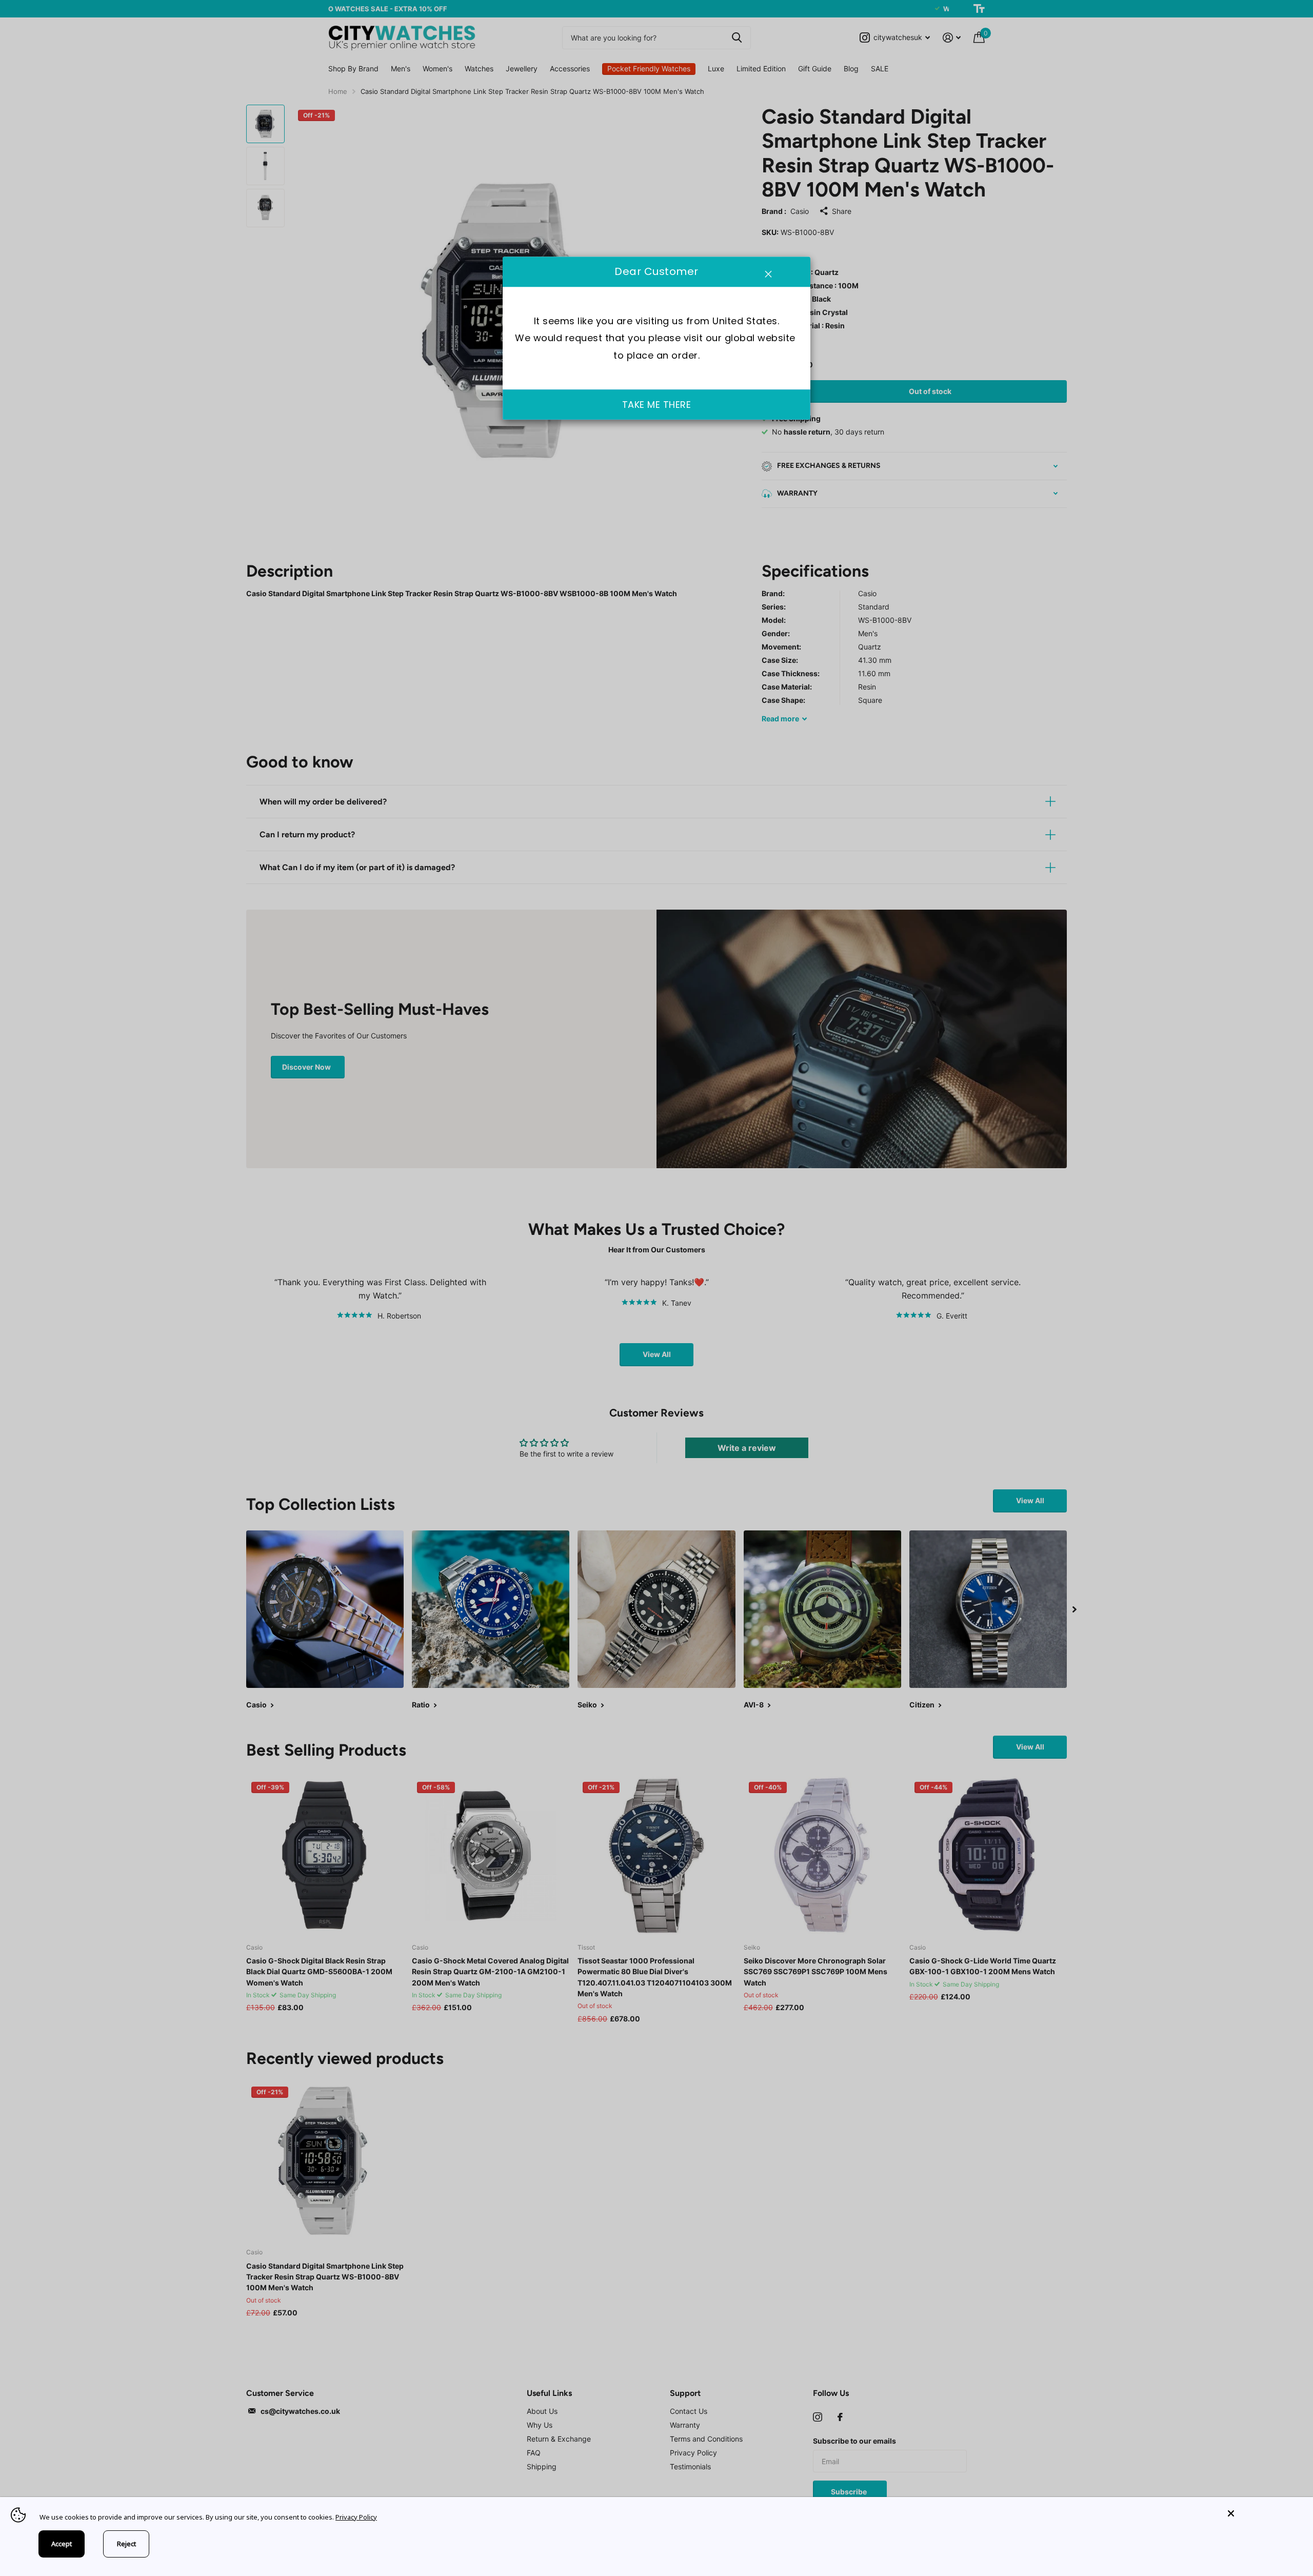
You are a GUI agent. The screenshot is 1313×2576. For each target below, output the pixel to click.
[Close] (1263, 2514)
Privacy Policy (356, 2517)
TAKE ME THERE (657, 405)
